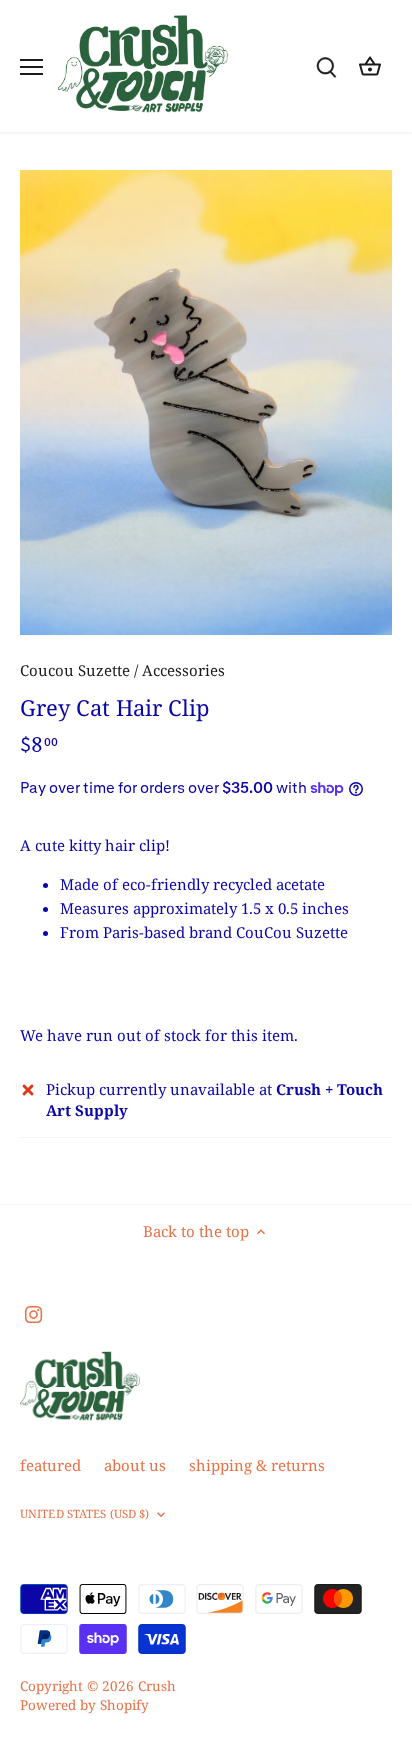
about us (135, 1465)
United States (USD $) (84, 1514)
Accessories (183, 670)
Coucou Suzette (75, 670)
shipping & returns (257, 1465)
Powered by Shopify (84, 1705)
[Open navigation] (31, 67)
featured (50, 1465)
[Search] (326, 66)
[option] (206, 402)
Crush (157, 1686)
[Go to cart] (370, 66)
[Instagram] (33, 1312)
